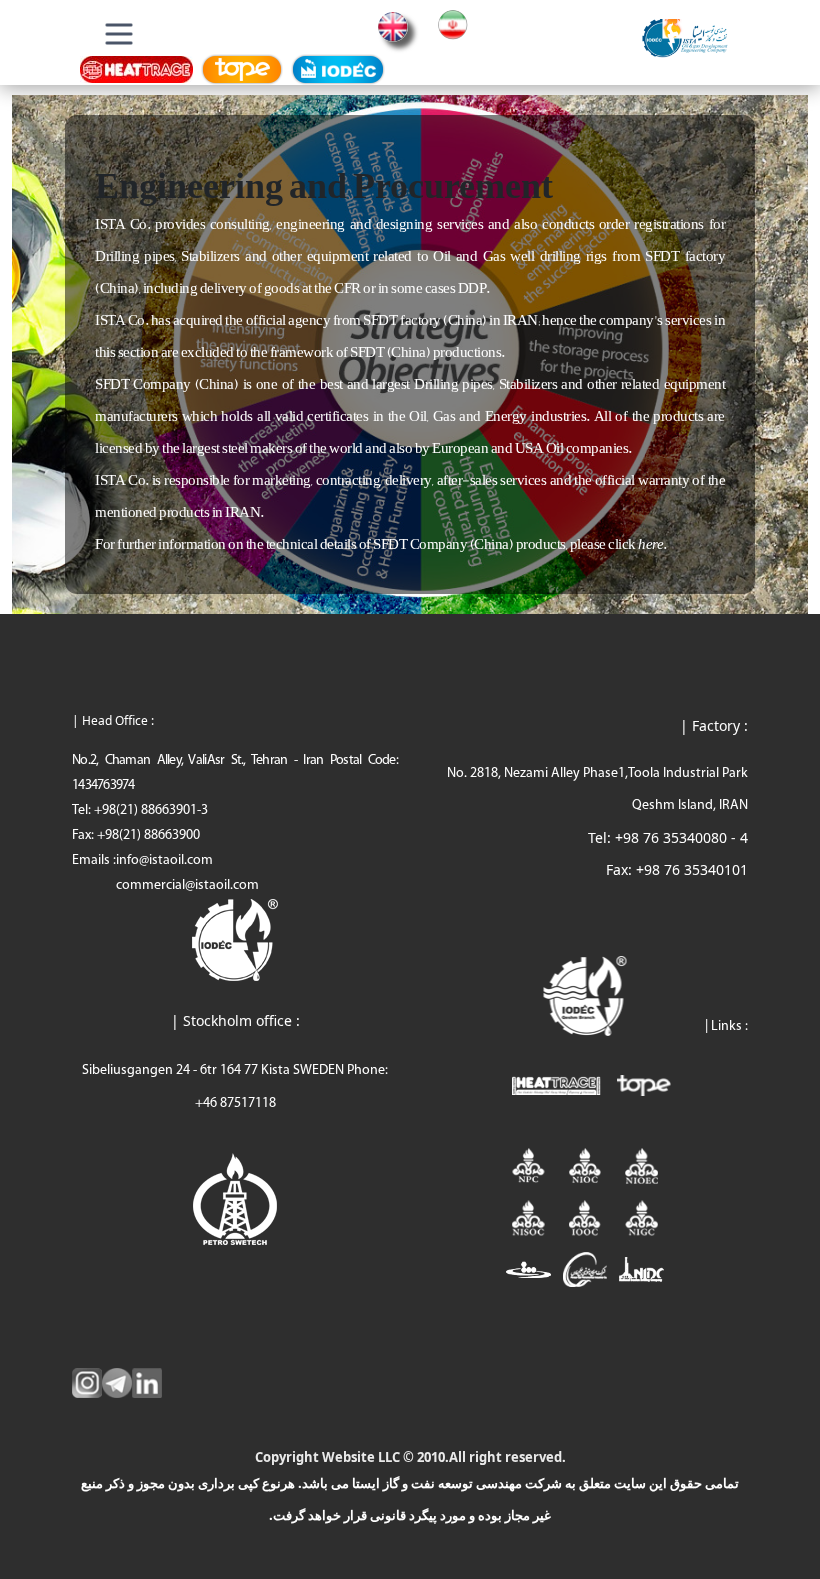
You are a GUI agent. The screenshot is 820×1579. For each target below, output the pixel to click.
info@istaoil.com (164, 860)
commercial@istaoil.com (187, 885)
